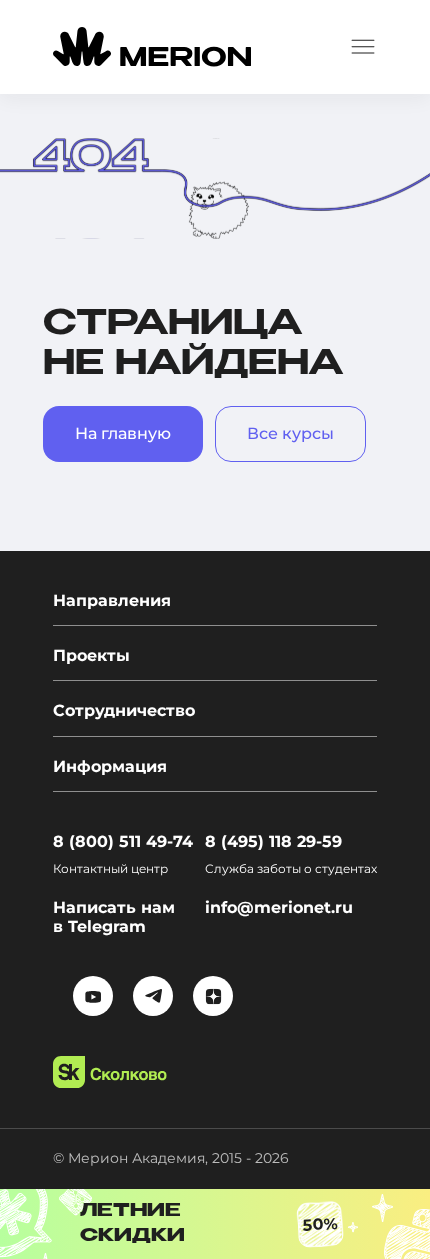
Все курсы (290, 433)
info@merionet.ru (279, 907)
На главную (123, 433)
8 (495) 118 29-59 (273, 841)
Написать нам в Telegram (114, 917)
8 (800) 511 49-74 (123, 841)
